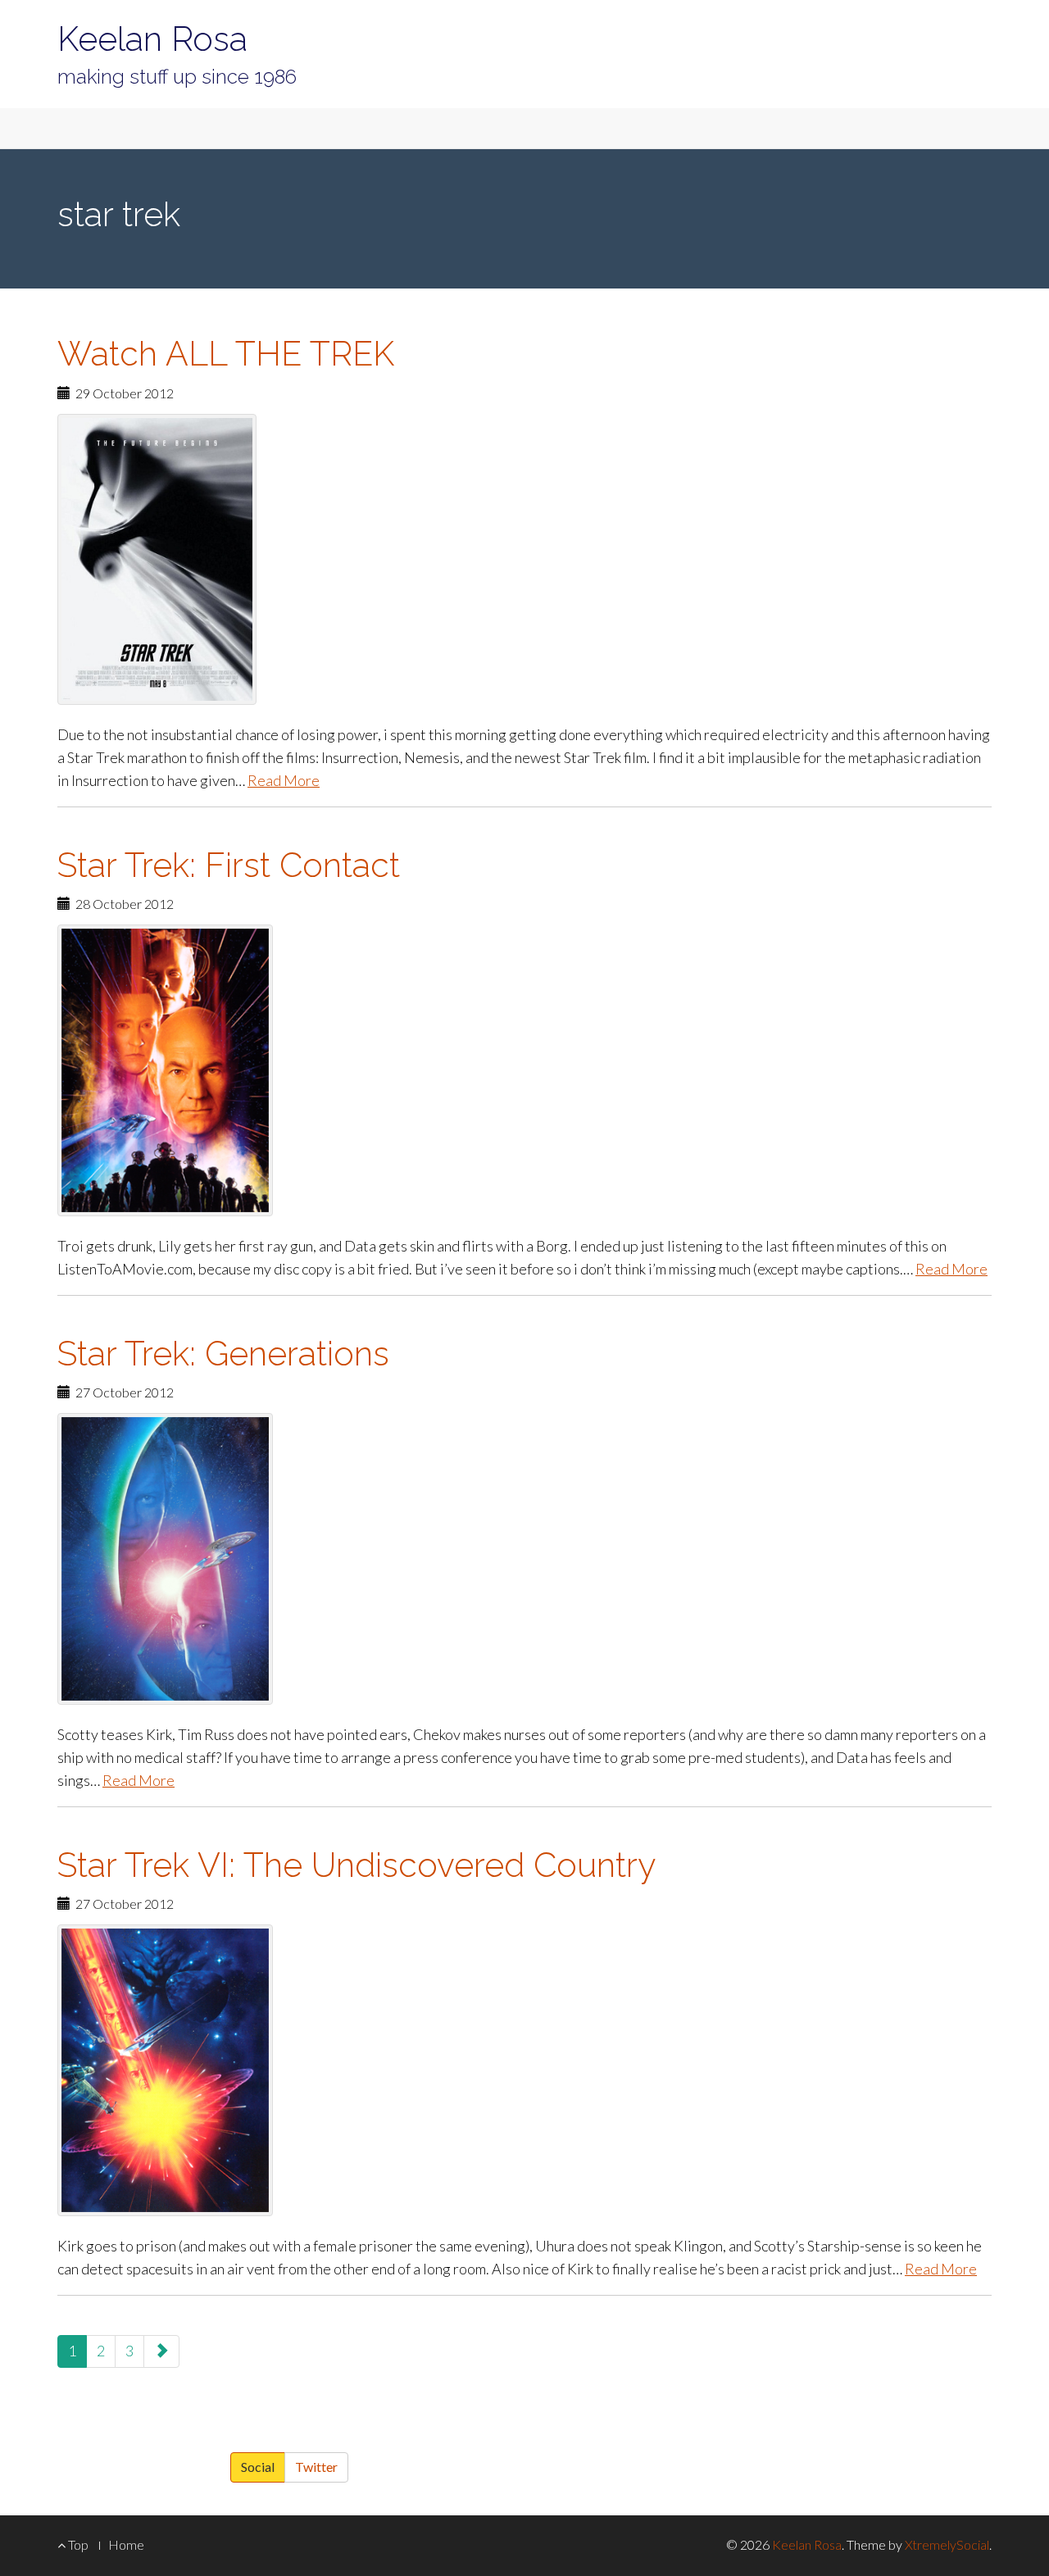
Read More (284, 780)
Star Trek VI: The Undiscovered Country (356, 1865)
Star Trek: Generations (223, 1354)
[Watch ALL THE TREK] (524, 559)
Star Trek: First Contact (229, 865)
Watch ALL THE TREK (226, 354)
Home (126, 2544)
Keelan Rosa (152, 39)
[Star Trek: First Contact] (524, 1070)
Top (77, 2544)
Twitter (316, 2467)
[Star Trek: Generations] (524, 1559)
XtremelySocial (947, 2544)
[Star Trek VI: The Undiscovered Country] (524, 2070)
